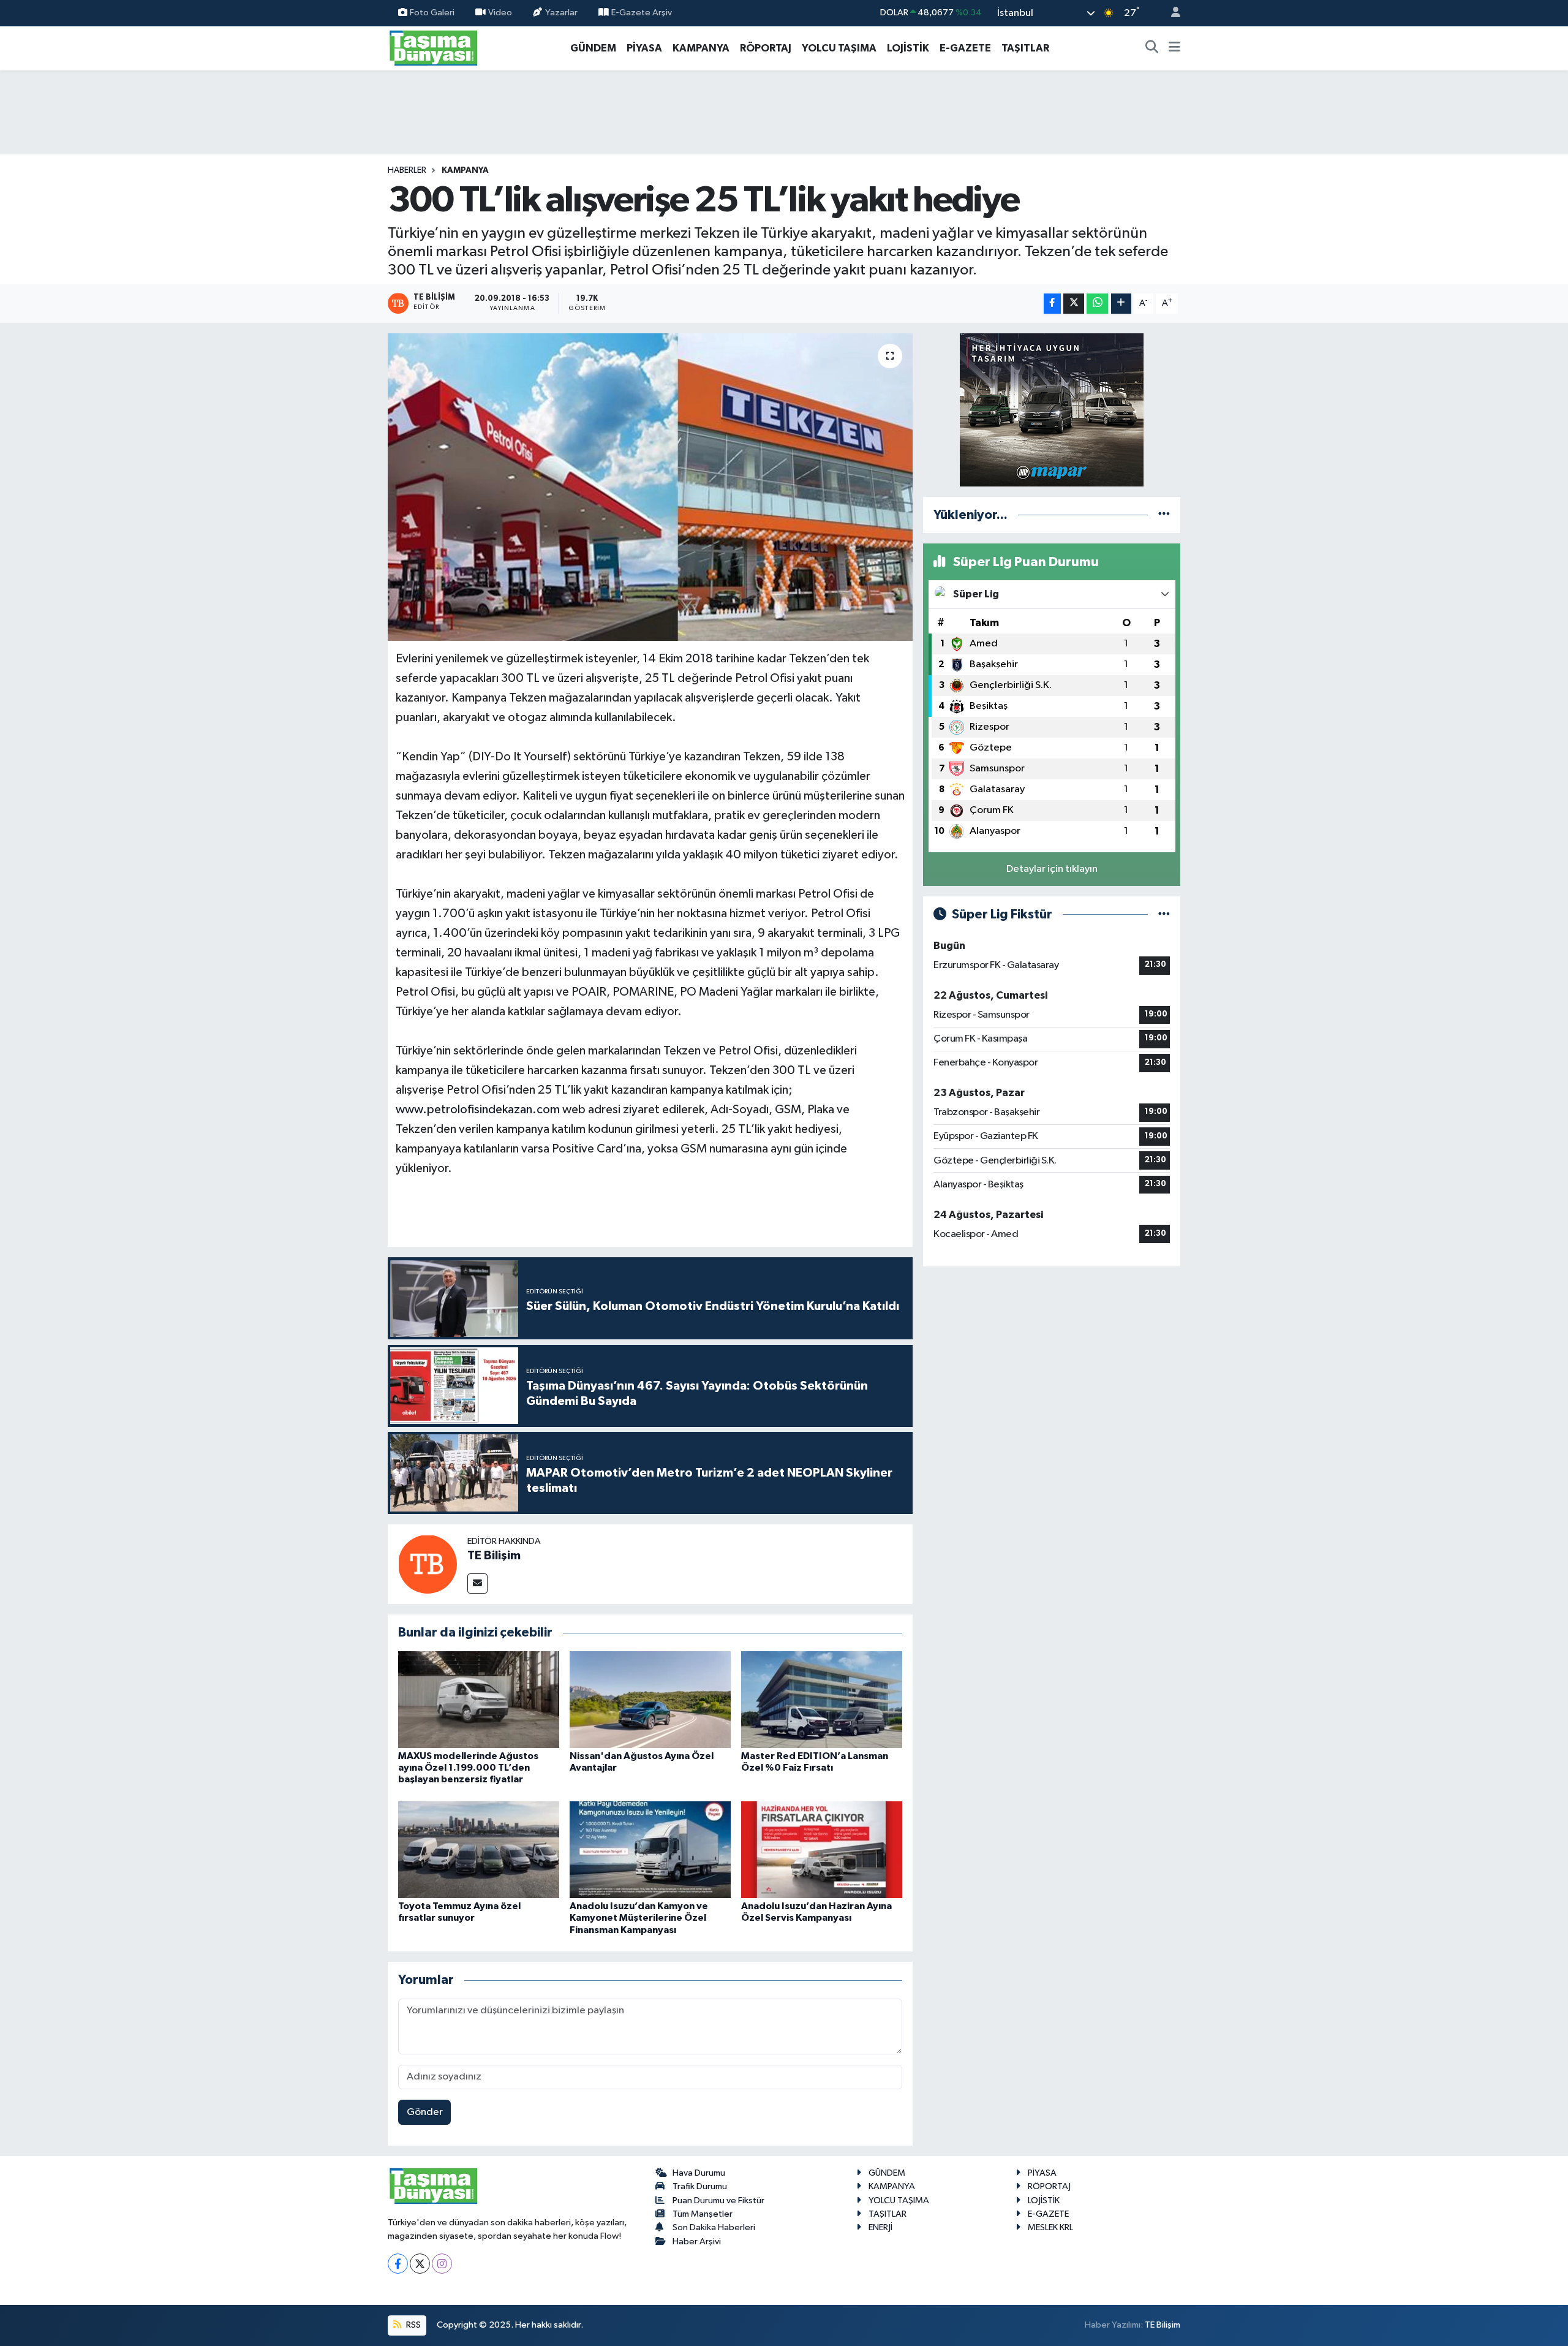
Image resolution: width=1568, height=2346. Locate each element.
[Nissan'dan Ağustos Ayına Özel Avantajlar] (650, 1699)
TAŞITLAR (1025, 48)
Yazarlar (561, 13)
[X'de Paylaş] (1074, 304)
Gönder (425, 2112)
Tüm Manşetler (703, 2214)
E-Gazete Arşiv (642, 13)
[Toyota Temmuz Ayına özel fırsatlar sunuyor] (479, 1849)
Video (500, 13)
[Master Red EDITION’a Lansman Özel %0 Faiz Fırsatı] (822, 1699)
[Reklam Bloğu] (1052, 410)
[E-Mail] (477, 1584)
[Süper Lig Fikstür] (1164, 914)
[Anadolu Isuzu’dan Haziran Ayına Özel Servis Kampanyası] (822, 1849)
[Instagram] (442, 2264)
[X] (420, 2264)
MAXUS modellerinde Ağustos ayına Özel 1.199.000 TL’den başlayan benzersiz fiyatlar (468, 1768)
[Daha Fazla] (1121, 304)
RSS (413, 2325)
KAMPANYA (701, 48)
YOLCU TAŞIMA (839, 48)
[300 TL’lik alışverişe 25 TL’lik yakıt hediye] (650, 487)
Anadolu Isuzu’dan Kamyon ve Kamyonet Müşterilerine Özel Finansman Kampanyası (639, 1918)
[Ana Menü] (1174, 48)
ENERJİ (880, 2227)
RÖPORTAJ (766, 48)
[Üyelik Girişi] (1170, 13)
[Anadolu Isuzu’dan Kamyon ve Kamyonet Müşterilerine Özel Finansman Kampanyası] (650, 1849)
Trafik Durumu (700, 2186)
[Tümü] (1164, 515)
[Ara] (1152, 48)
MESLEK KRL (1050, 2227)
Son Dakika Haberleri (714, 2227)
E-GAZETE (965, 48)
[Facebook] (398, 2264)
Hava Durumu (699, 2173)
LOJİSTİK (908, 48)
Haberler (407, 170)
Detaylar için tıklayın (1052, 869)
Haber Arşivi (697, 2242)
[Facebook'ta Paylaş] (1052, 304)
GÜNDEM (593, 48)
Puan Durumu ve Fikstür (718, 2200)
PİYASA (644, 48)
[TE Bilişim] (428, 1564)
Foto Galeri (432, 13)
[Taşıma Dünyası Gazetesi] (434, 47)
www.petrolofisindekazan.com (478, 1110)
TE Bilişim (494, 1556)
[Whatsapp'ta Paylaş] (1097, 304)
